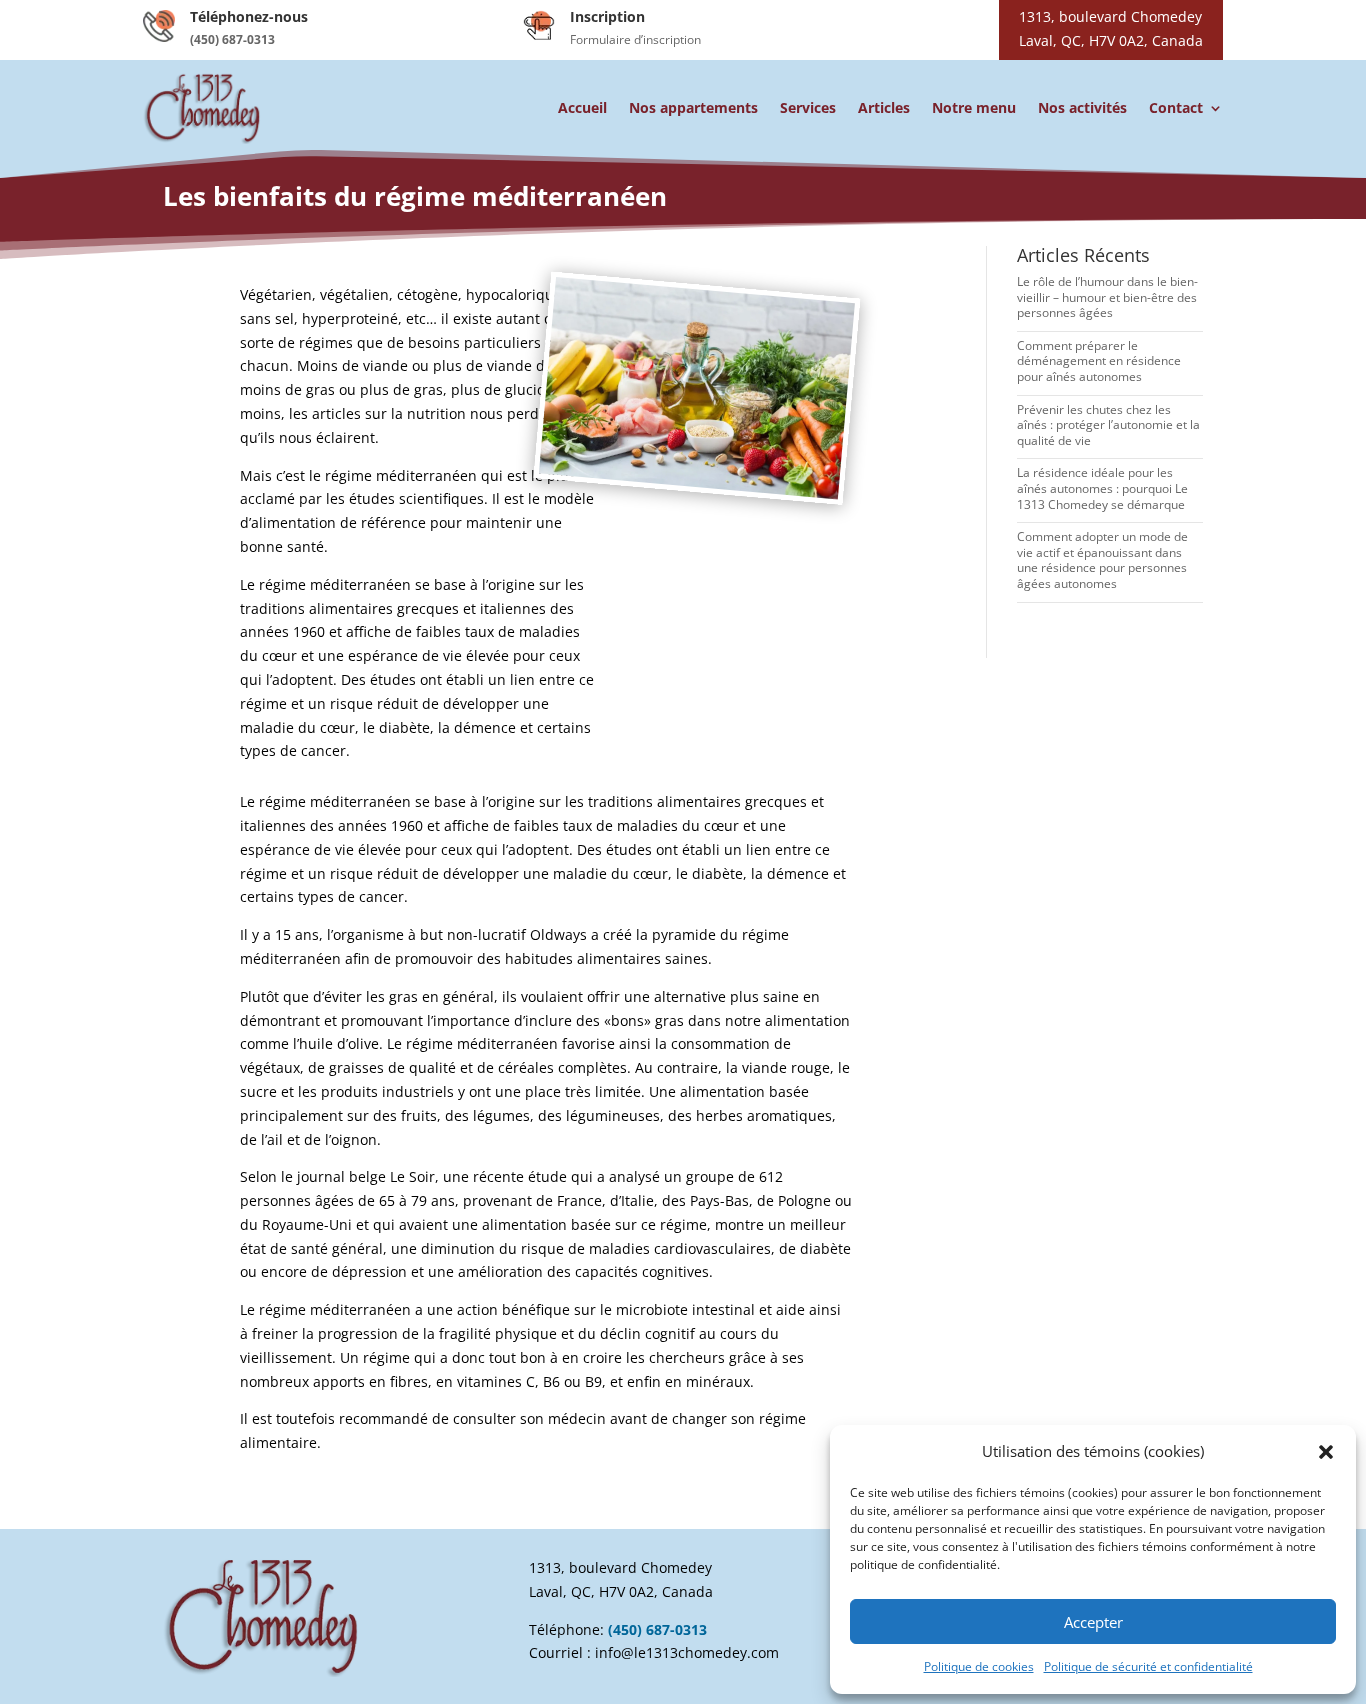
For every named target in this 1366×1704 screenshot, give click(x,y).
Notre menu (974, 107)
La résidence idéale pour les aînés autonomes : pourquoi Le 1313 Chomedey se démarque (1102, 488)
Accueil (582, 107)
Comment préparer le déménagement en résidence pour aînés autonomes (1099, 361)
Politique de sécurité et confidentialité (1148, 1666)
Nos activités (1082, 107)
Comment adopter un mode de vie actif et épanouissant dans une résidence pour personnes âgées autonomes (1102, 560)
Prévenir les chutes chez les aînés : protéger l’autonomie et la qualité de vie (1108, 425)
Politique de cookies (979, 1666)
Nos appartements (693, 107)
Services (808, 107)
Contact (1176, 107)
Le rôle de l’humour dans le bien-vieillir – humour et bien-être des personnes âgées (1107, 297)
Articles (884, 107)
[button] (1326, 1452)
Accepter (1093, 1622)
